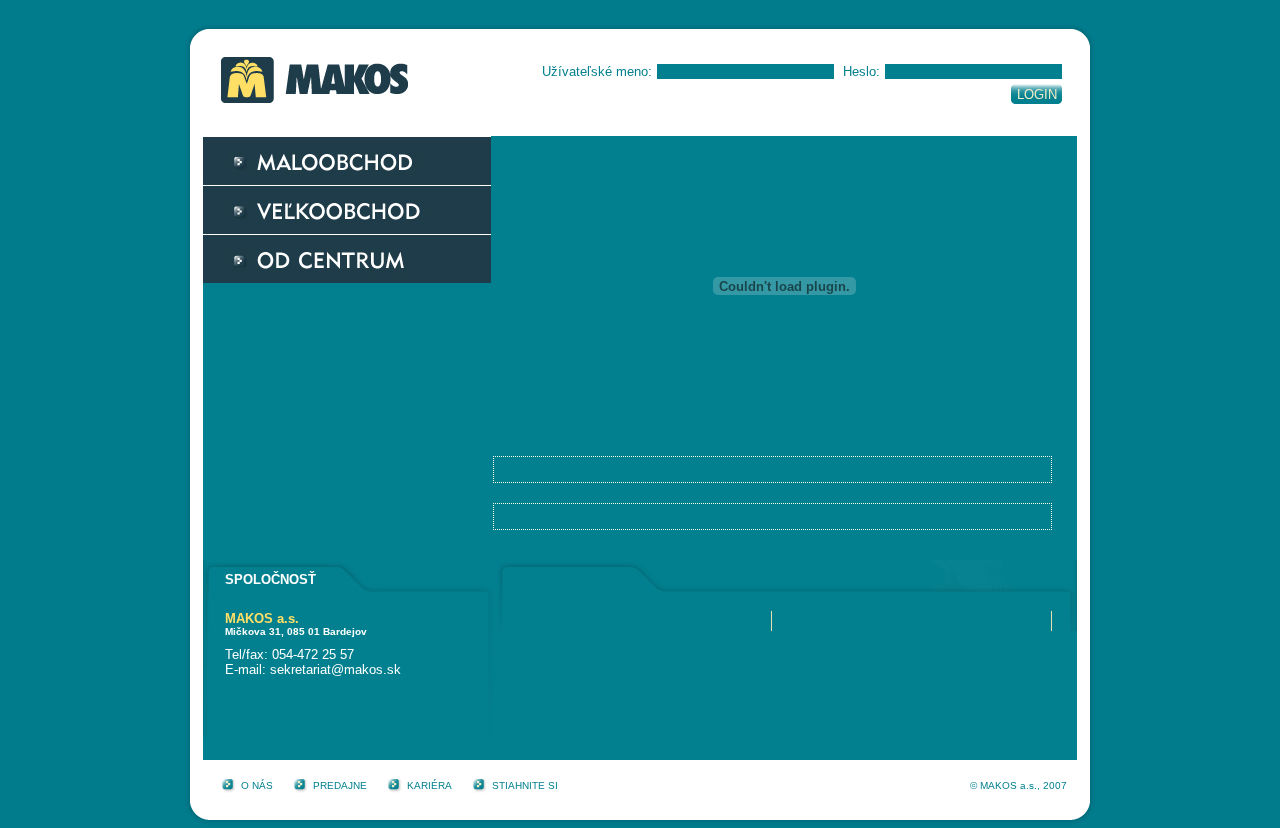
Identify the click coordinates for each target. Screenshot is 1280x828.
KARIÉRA (429, 785)
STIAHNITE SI (525, 785)
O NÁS (257, 785)
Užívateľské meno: (597, 71)
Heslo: (861, 71)
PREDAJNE (340, 785)
